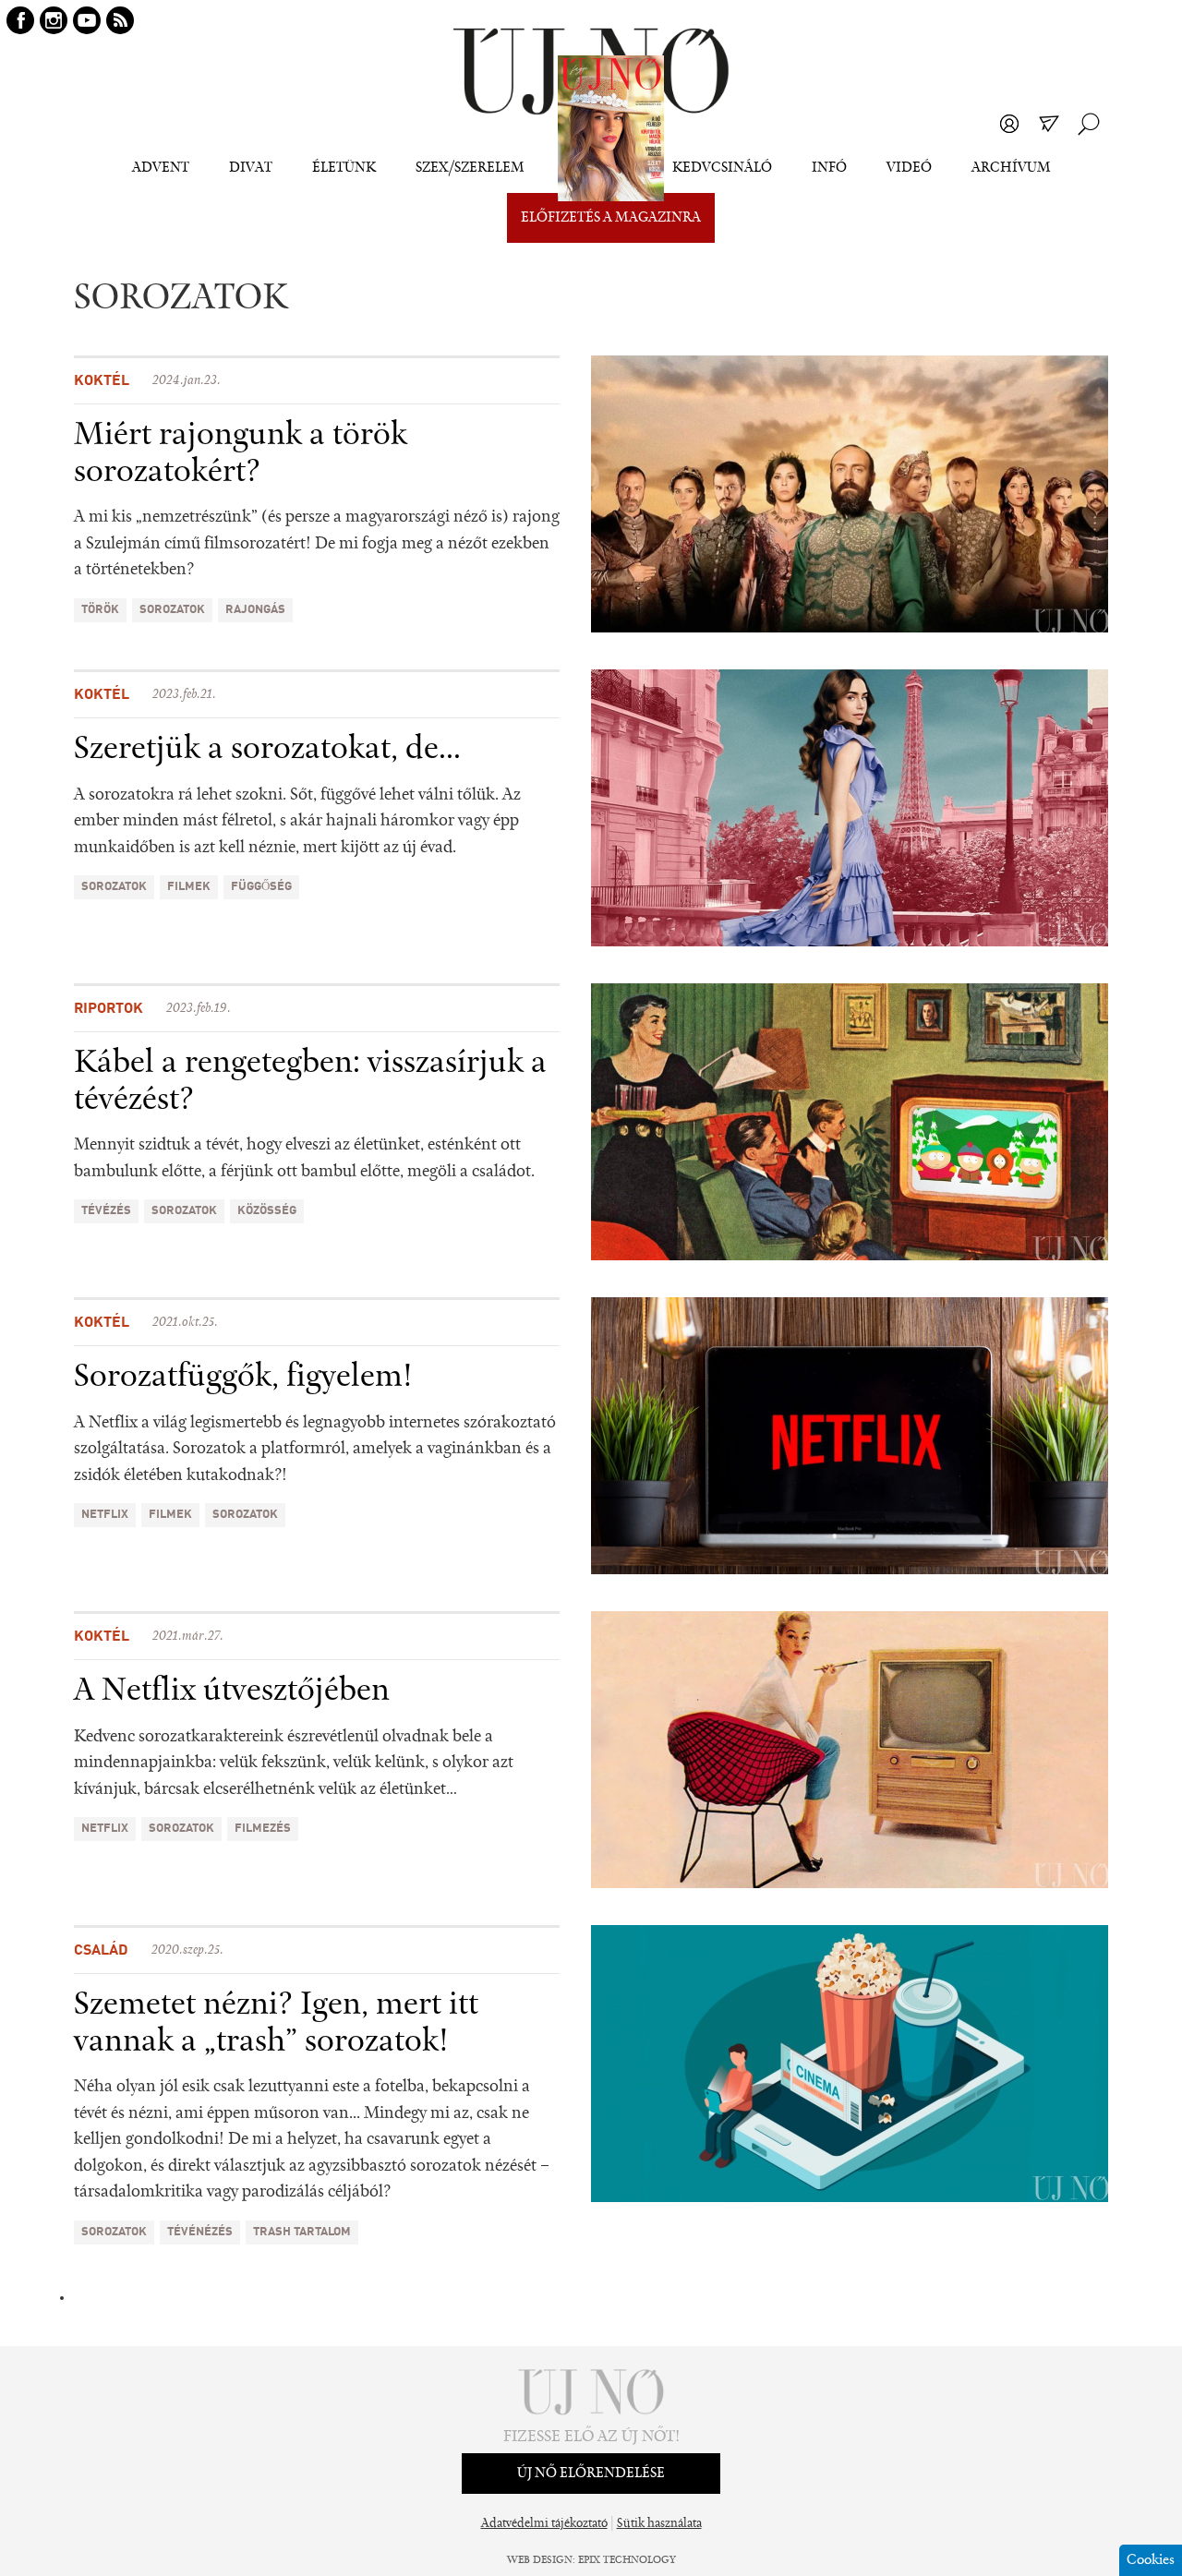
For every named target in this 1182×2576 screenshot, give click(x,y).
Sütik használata (659, 2524)
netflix (105, 1515)
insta (54, 20)
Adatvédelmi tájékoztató (544, 2524)
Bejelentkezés (1009, 124)
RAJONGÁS (255, 610)
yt (87, 20)
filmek (189, 887)
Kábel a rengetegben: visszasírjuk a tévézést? (310, 1082)
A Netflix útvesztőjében (232, 1691)
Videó (909, 168)
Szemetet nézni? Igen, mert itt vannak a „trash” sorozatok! (276, 2024)
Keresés (1089, 124)
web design (540, 2560)
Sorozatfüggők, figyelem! (243, 1378)
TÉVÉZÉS (106, 1211)
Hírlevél (1049, 124)
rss (120, 20)
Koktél (102, 381)
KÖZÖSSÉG (267, 1211)
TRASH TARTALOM (302, 2232)
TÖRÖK (100, 610)
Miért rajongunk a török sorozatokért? (241, 454)
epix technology (627, 2560)
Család (101, 1951)
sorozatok (172, 610)
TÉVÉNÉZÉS (200, 2232)
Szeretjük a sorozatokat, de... (267, 750)
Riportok (109, 1009)
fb (20, 20)
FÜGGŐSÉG (261, 887)
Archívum (1011, 168)
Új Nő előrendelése (591, 2474)
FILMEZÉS (263, 1829)
